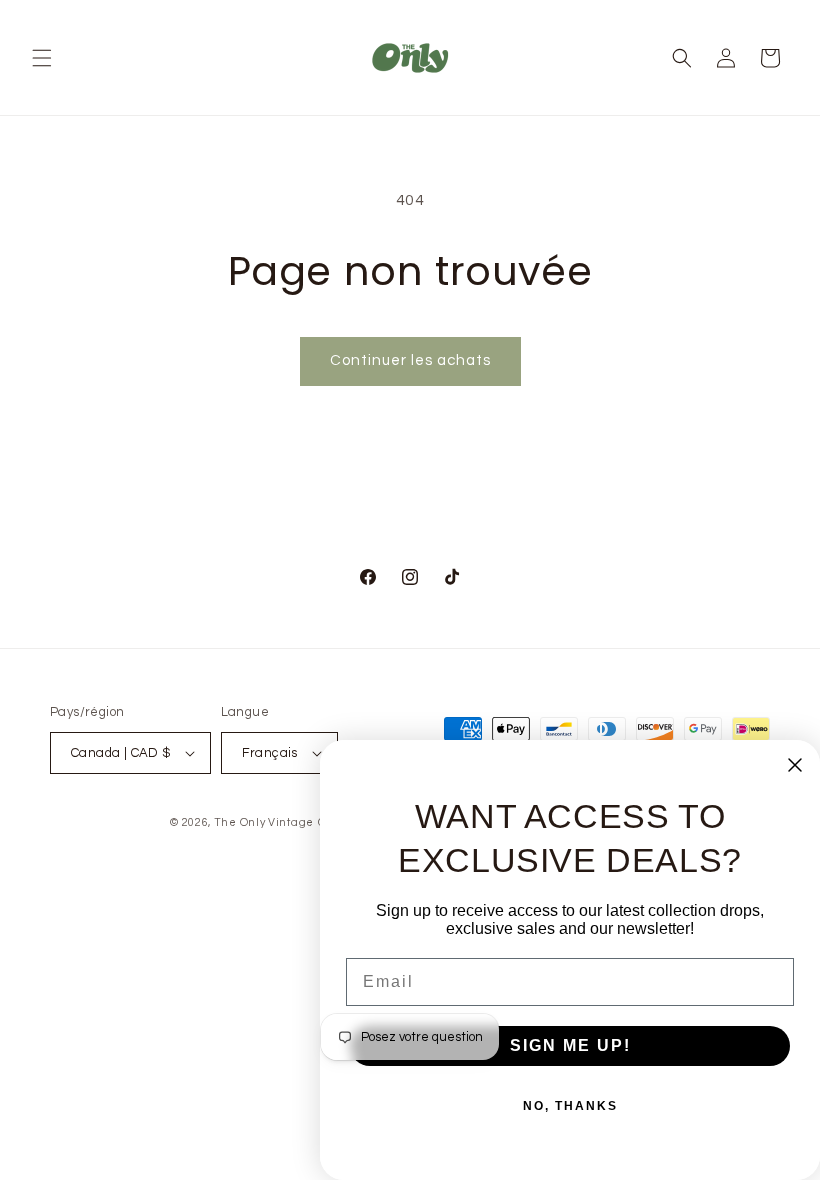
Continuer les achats (410, 360)
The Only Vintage (264, 822)
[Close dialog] (795, 765)
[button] (42, 58)
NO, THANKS (570, 1106)
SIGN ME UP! (570, 1045)
